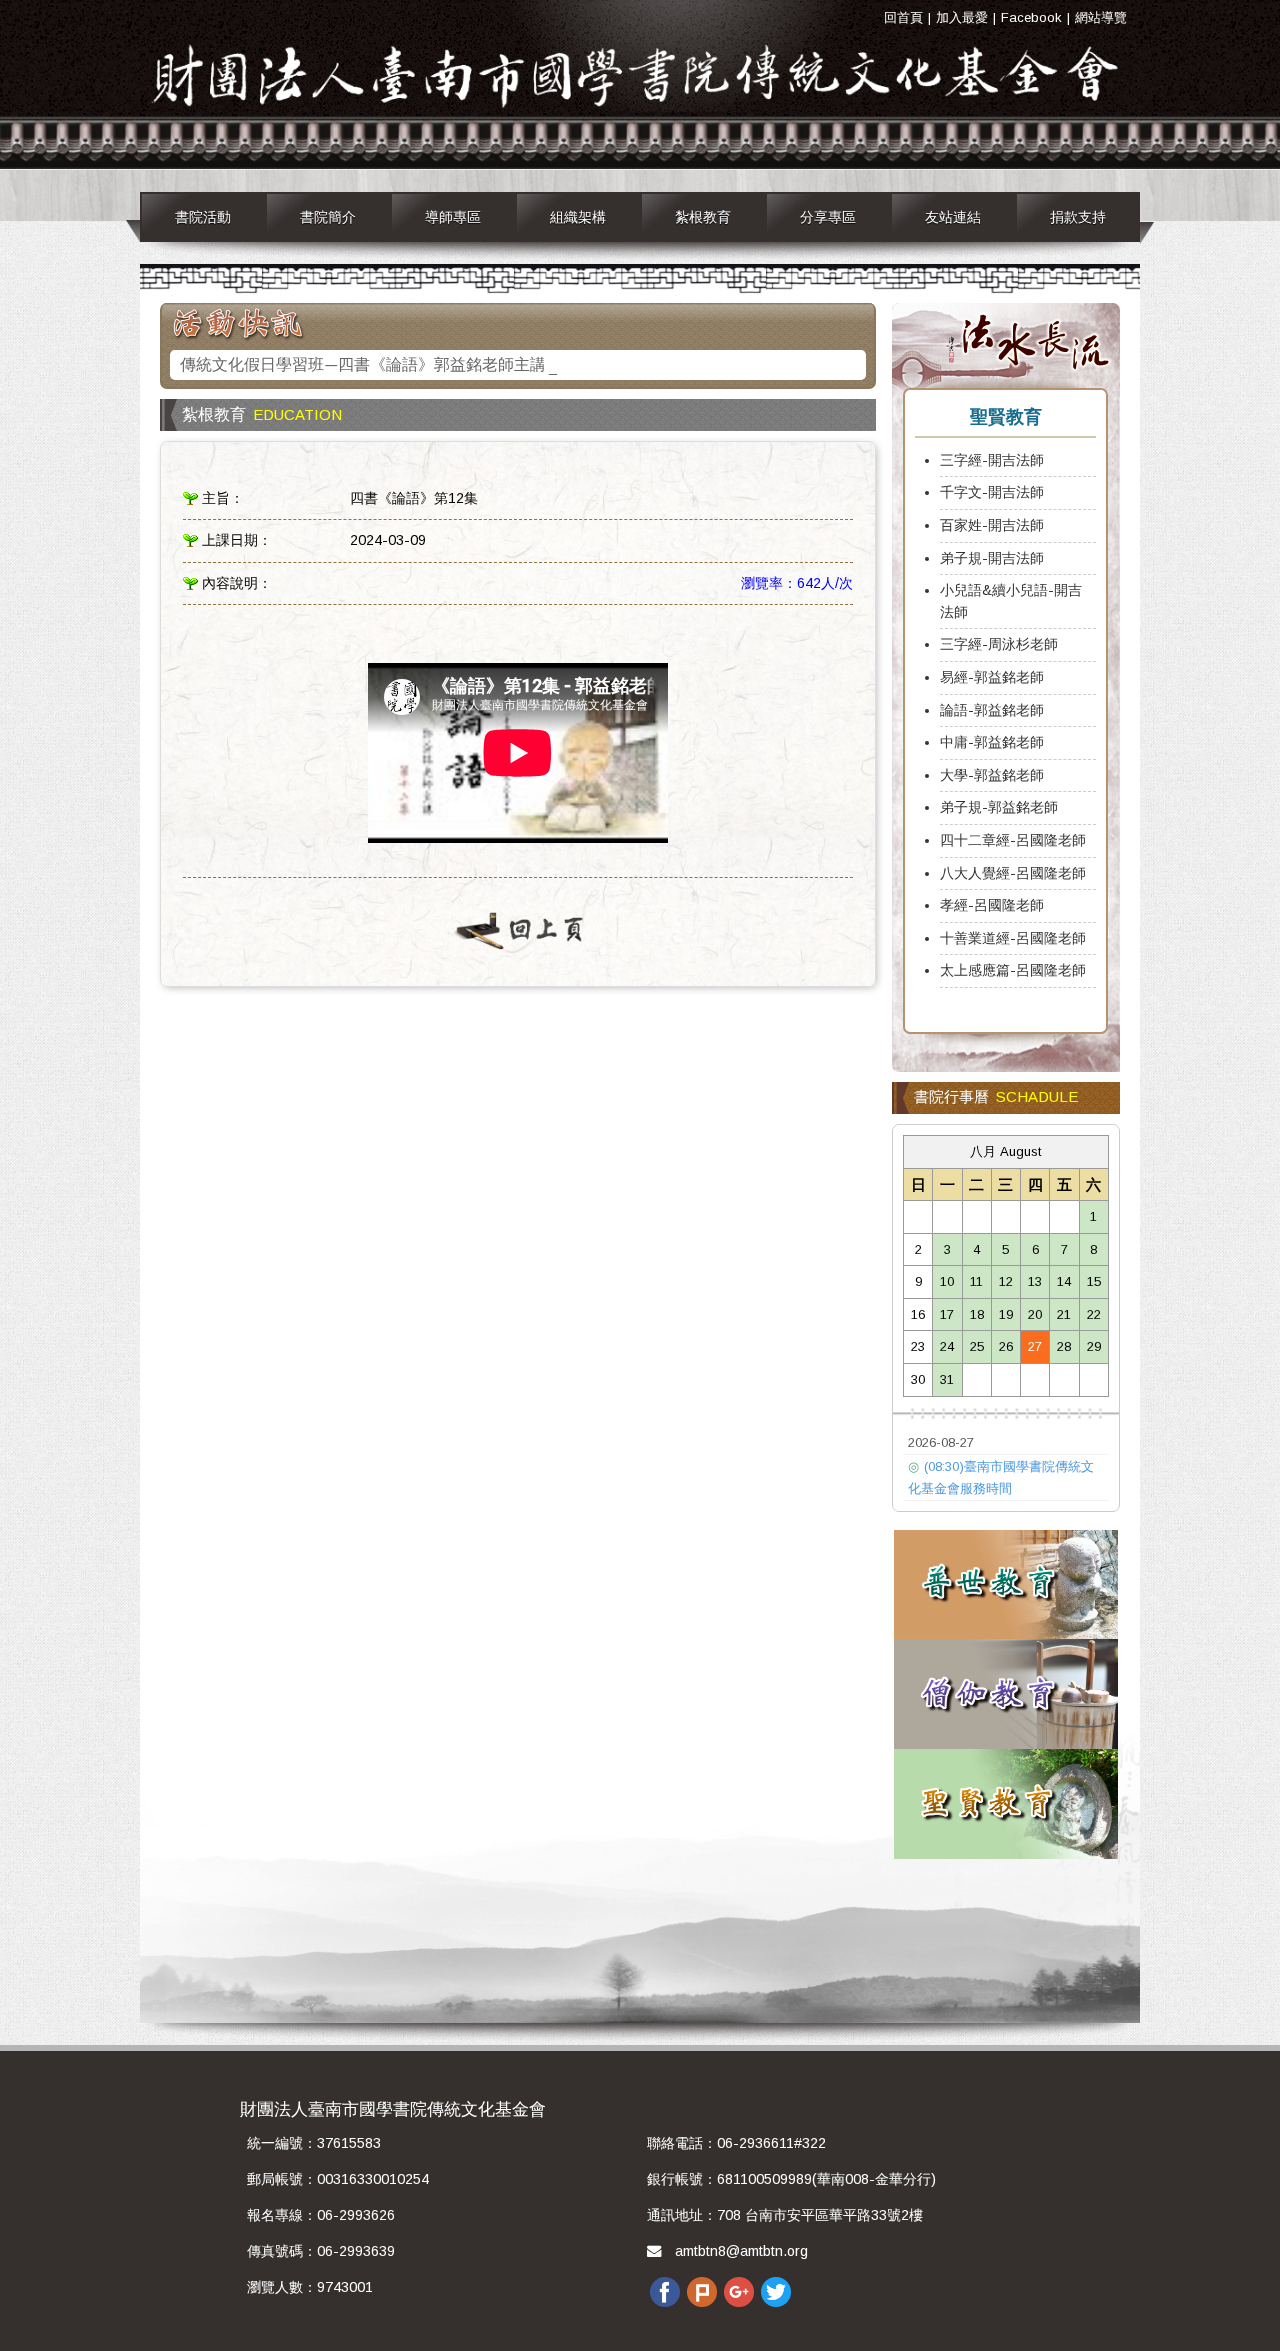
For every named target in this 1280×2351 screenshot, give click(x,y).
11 (976, 1281)
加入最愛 (962, 17)
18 (977, 1314)
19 (1006, 1314)
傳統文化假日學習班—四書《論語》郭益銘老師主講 (363, 366)
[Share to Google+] (739, 2291)
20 (1035, 1314)
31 (947, 1379)
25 (977, 1346)
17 (947, 1314)
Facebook (1031, 17)
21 (1064, 1314)
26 (1006, 1346)
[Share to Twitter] (776, 2291)
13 (1035, 1281)
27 (1035, 1346)
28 (1064, 1346)
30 (918, 1379)
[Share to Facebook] (665, 2291)
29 (1094, 1346)
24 (947, 1346)
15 (1094, 1281)
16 (918, 1314)
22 (1094, 1314)
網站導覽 (1101, 17)
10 (947, 1281)
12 (1006, 1281)
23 (918, 1346)
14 (1064, 1281)
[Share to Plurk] (702, 2291)
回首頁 (903, 17)
